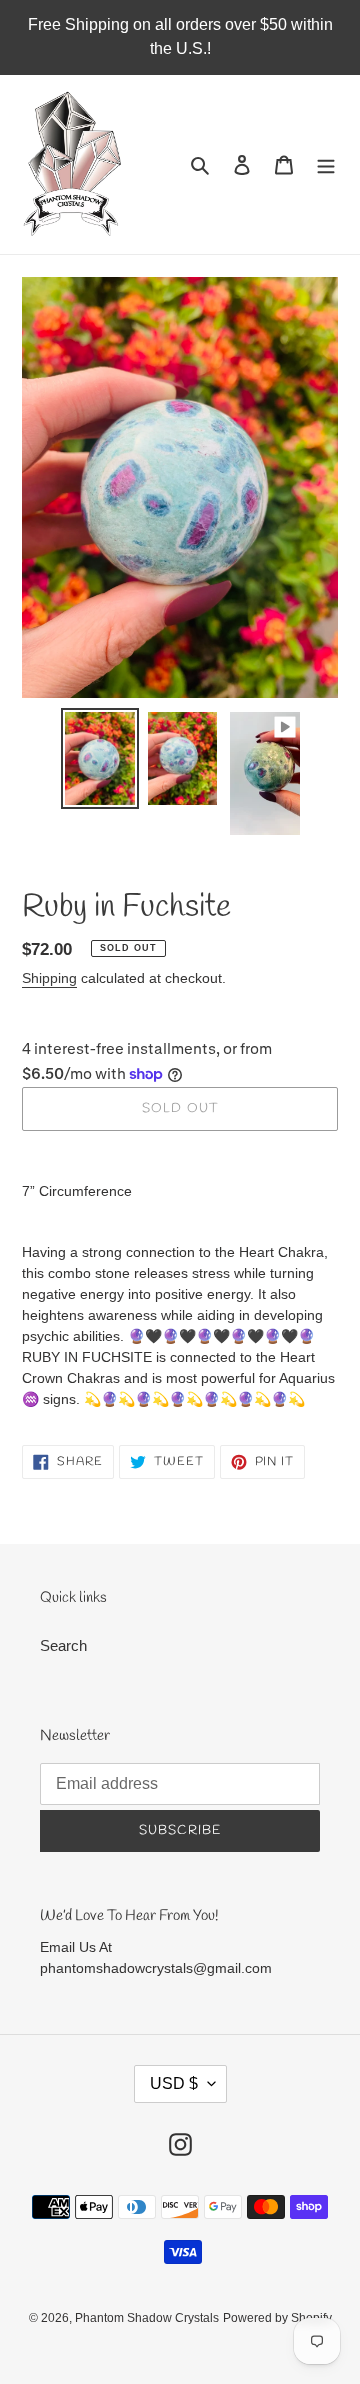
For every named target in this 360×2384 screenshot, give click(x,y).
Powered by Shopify (277, 2318)
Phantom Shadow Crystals (147, 2318)
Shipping (49, 978)
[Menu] (326, 164)
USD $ (174, 2083)
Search (63, 1645)
